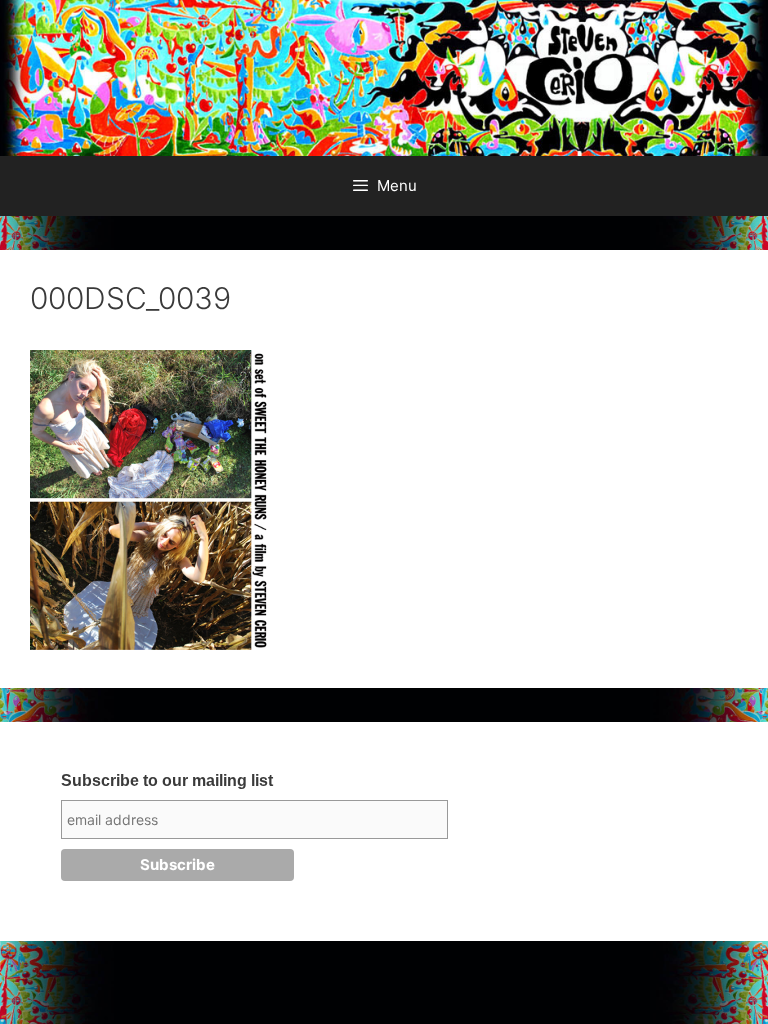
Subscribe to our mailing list (167, 780)
